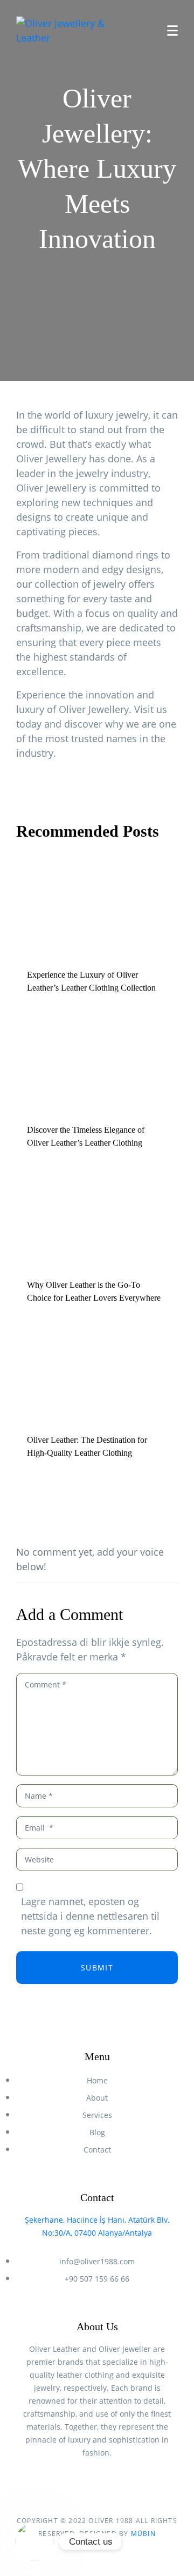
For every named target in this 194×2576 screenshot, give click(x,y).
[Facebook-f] (87, 2483)
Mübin (143, 2534)
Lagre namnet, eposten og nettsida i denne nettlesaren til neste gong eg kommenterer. (90, 1916)
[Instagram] (107, 2483)
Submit (97, 1968)
